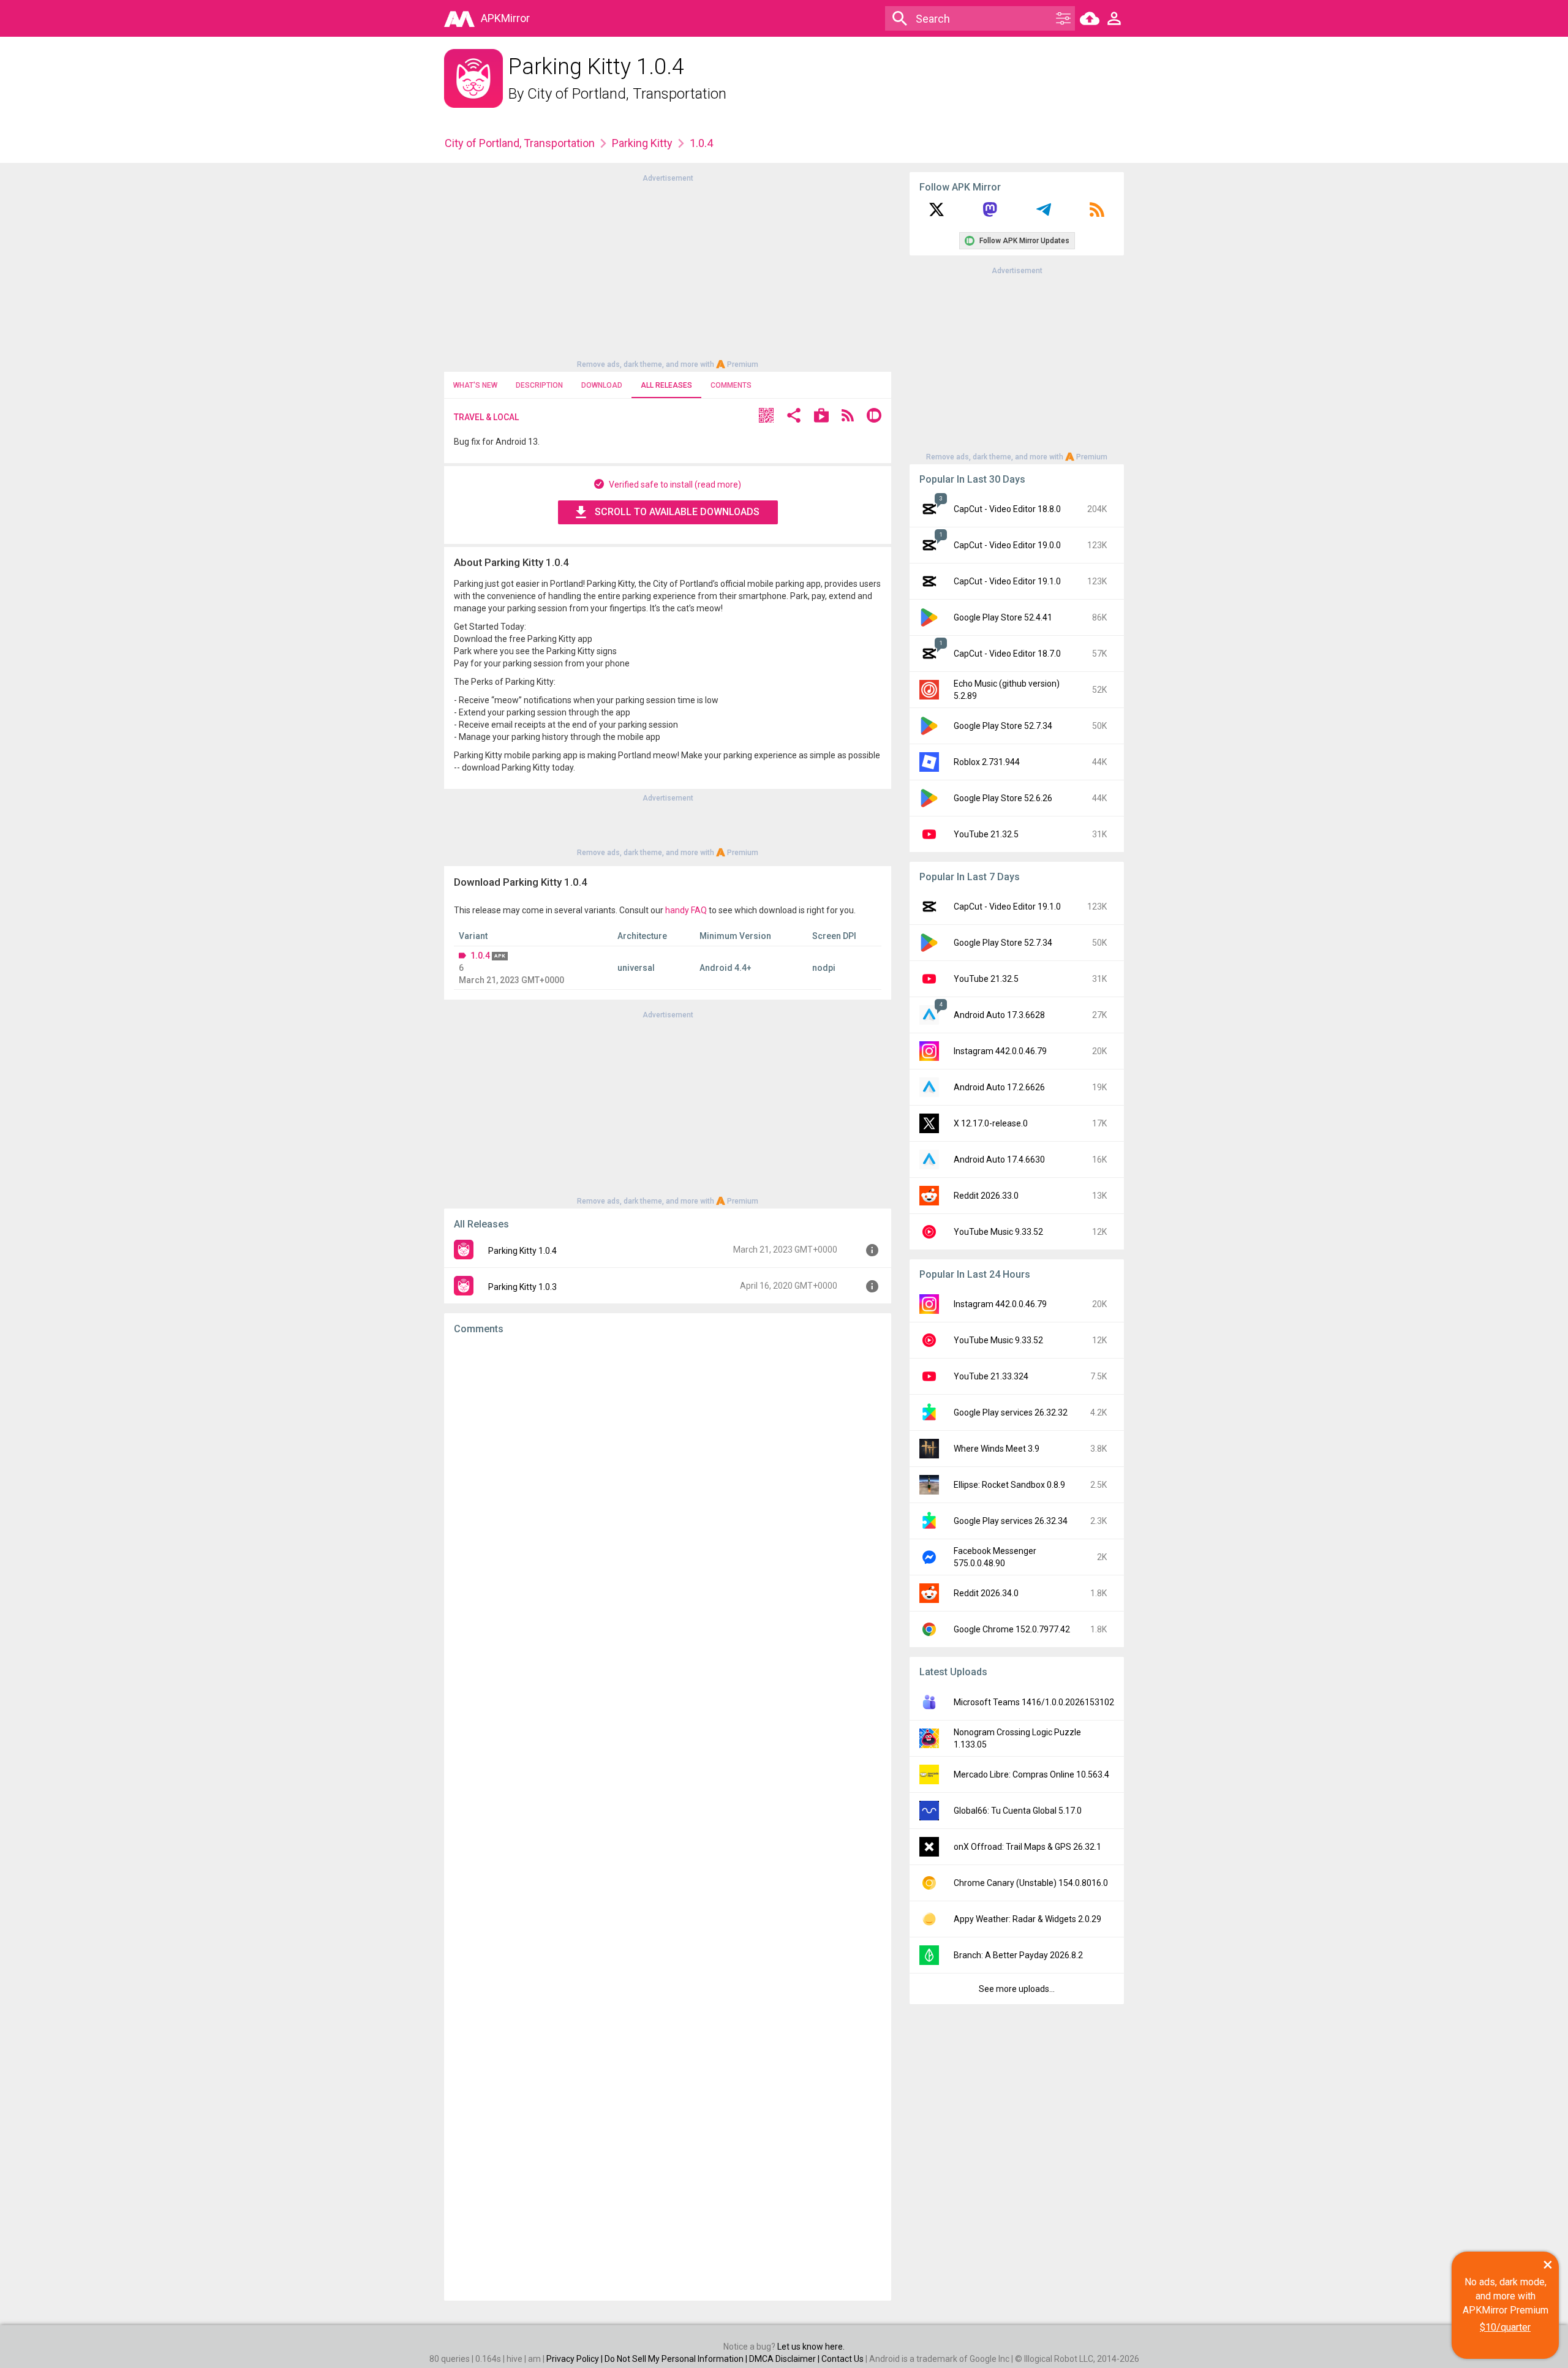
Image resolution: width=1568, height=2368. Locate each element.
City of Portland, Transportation (627, 94)
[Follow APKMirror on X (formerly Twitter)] (937, 214)
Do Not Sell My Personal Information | (677, 2359)
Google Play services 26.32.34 (1011, 1521)
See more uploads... (1017, 1989)
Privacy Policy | (575, 2359)
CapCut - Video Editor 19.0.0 (1007, 545)
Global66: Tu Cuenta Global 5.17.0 (1018, 1811)
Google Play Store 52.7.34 (1003, 726)
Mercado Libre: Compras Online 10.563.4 (1031, 1774)
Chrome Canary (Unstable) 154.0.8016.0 (1031, 1883)
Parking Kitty (642, 143)
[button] (766, 417)
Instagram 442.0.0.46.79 (1000, 1051)
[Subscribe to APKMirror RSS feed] (1097, 214)
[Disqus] (668, 1818)
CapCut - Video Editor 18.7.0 (1007, 654)
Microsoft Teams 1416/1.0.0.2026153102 (1034, 1702)
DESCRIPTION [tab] (539, 385)
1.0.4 (480, 956)
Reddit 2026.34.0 (986, 1593)
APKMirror (505, 18)
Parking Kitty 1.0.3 (522, 1287)
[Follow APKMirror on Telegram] (1044, 214)
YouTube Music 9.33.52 (998, 1232)
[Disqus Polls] (668, 1499)
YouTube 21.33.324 (991, 1376)
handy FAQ (686, 910)
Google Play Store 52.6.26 (1003, 798)
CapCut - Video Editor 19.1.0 (1007, 581)
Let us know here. (811, 2347)
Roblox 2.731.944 (987, 762)
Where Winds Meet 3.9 (997, 1449)
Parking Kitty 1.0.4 (522, 1251)
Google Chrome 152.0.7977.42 (1012, 1629)
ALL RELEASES (666, 385)
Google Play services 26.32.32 (1011, 1412)
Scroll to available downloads (677, 512)
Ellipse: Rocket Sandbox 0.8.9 (1009, 1485)
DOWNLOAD (602, 385)
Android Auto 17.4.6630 (999, 1159)
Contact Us (842, 2359)
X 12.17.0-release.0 (991, 1123)
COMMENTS (731, 385)
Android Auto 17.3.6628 (999, 1015)
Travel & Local (486, 417)
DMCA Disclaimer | (785, 2359)
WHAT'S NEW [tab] (475, 385)
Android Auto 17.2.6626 (999, 1087)
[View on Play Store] (821, 417)
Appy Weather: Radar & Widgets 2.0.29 (1027, 1919)
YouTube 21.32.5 (986, 834)
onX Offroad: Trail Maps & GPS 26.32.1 (1027, 1847)
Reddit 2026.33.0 (986, 1196)
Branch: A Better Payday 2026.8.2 (1018, 1955)
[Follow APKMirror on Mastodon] (990, 214)
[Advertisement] (668, 270)
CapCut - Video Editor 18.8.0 (1007, 509)
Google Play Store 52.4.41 (1003, 617)
